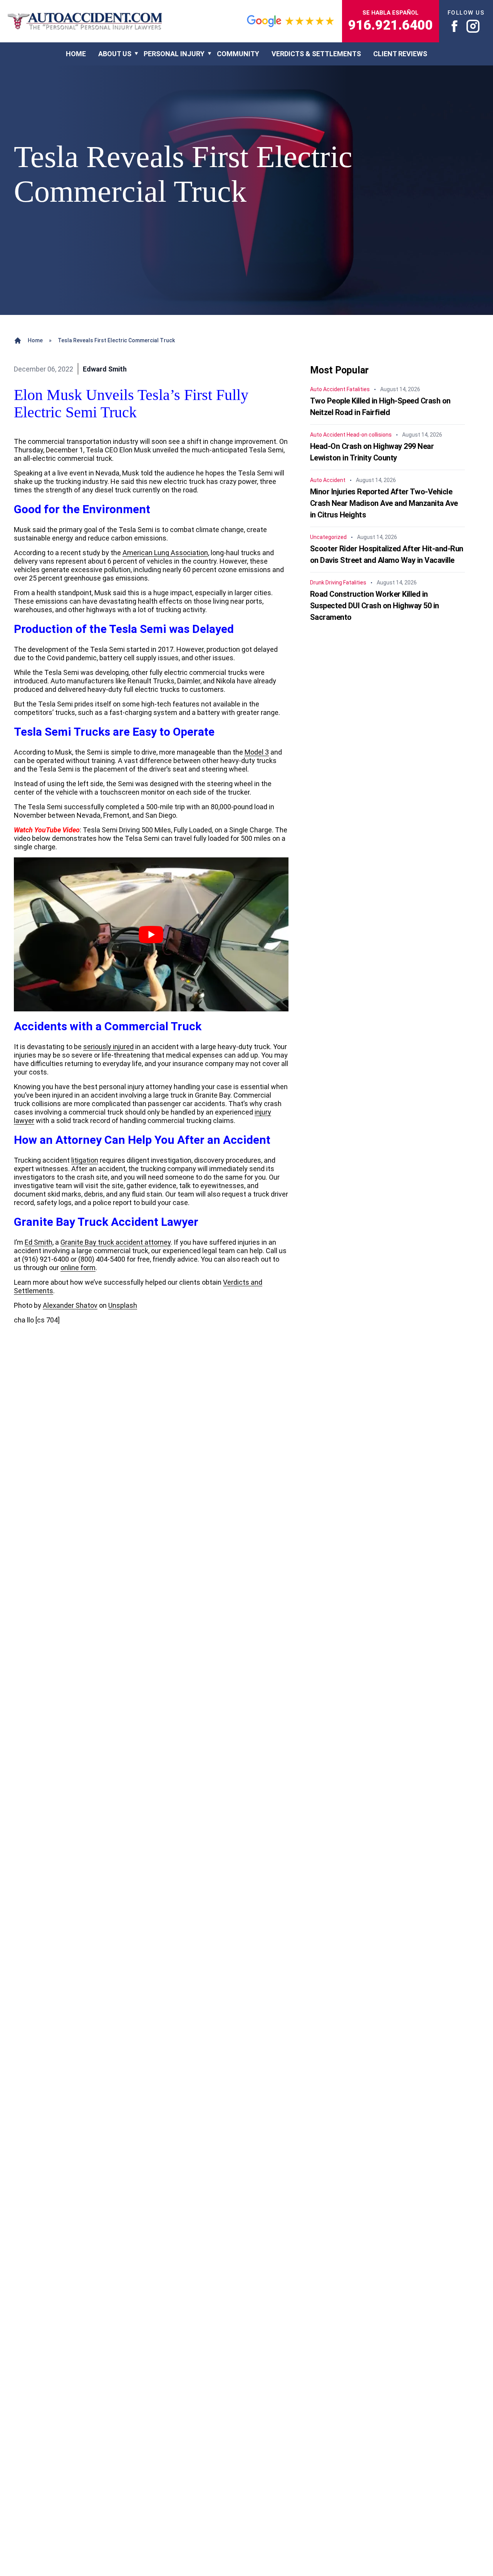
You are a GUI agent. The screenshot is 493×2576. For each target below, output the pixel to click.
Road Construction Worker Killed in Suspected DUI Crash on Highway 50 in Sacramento (375, 606)
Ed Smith (39, 1242)
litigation (85, 1160)
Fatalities (358, 389)
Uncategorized (328, 537)
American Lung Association (165, 553)
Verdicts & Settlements (316, 54)
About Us (115, 54)
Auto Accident (328, 389)
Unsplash (123, 1305)
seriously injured (108, 1047)
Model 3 (257, 752)
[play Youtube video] (151, 935)
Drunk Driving (326, 582)
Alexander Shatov (70, 1305)
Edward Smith (105, 369)
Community (238, 54)
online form (78, 1268)
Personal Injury (174, 54)
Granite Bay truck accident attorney (116, 1242)
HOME (76, 54)
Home (35, 340)
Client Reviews (400, 54)
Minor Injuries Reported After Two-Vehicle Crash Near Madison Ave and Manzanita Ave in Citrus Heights (384, 503)
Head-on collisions (369, 435)
